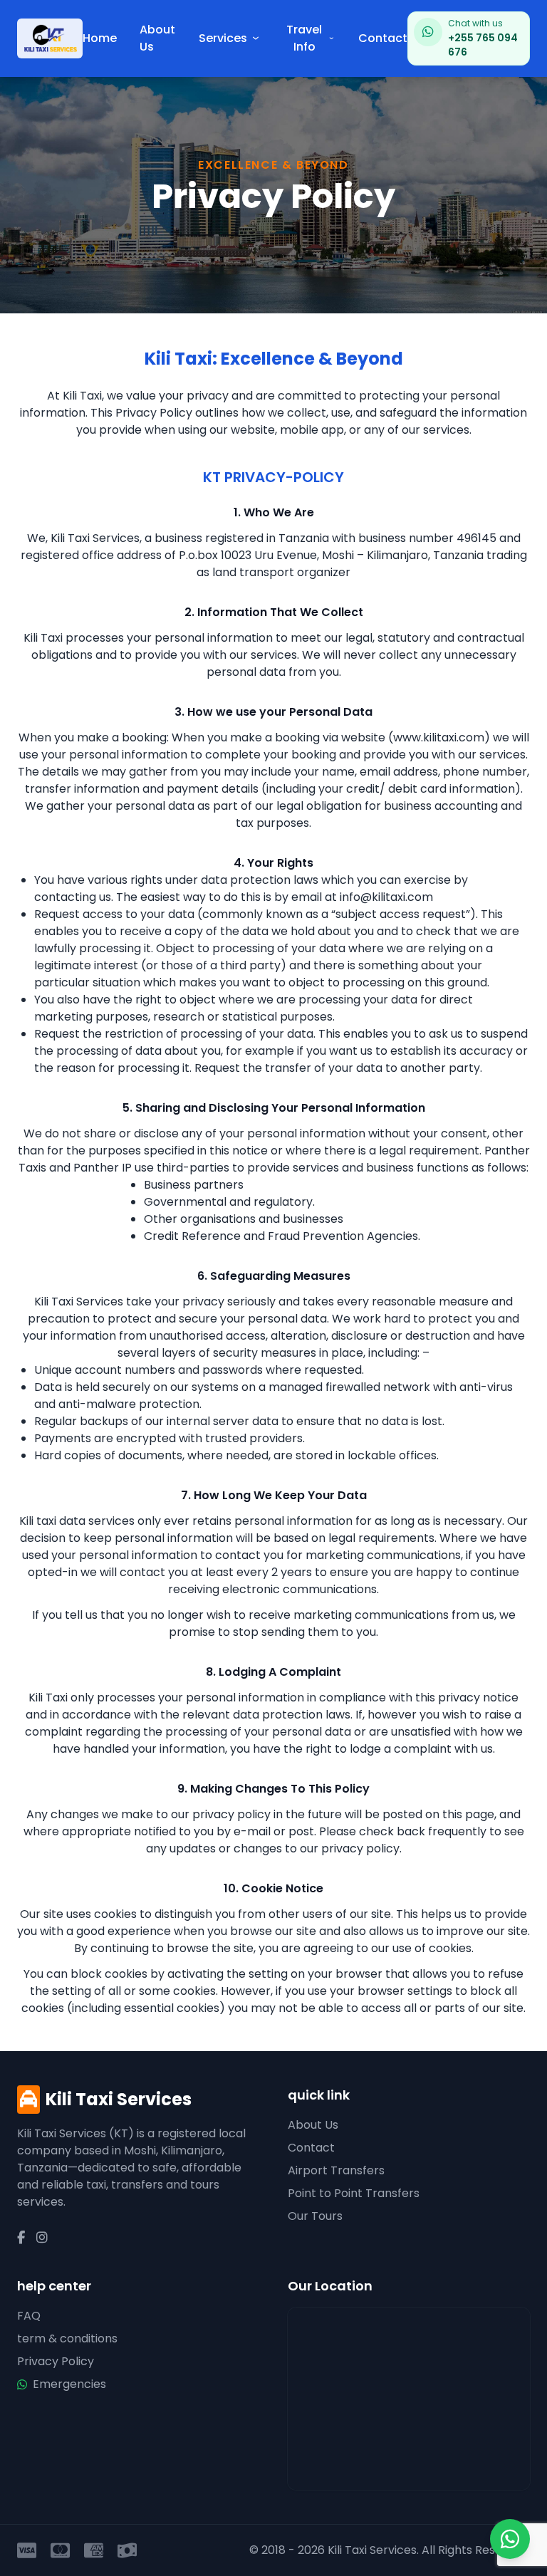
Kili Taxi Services (119, 2099)
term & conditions (67, 2338)
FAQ (29, 2316)
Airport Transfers (336, 2170)
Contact (383, 38)
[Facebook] (21, 2238)
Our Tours (315, 2216)
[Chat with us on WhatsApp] (510, 2539)
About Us (157, 38)
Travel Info (304, 38)
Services (223, 38)
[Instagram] (42, 2238)
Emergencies (69, 2384)
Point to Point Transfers (354, 2193)
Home (100, 38)
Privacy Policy (56, 2361)
